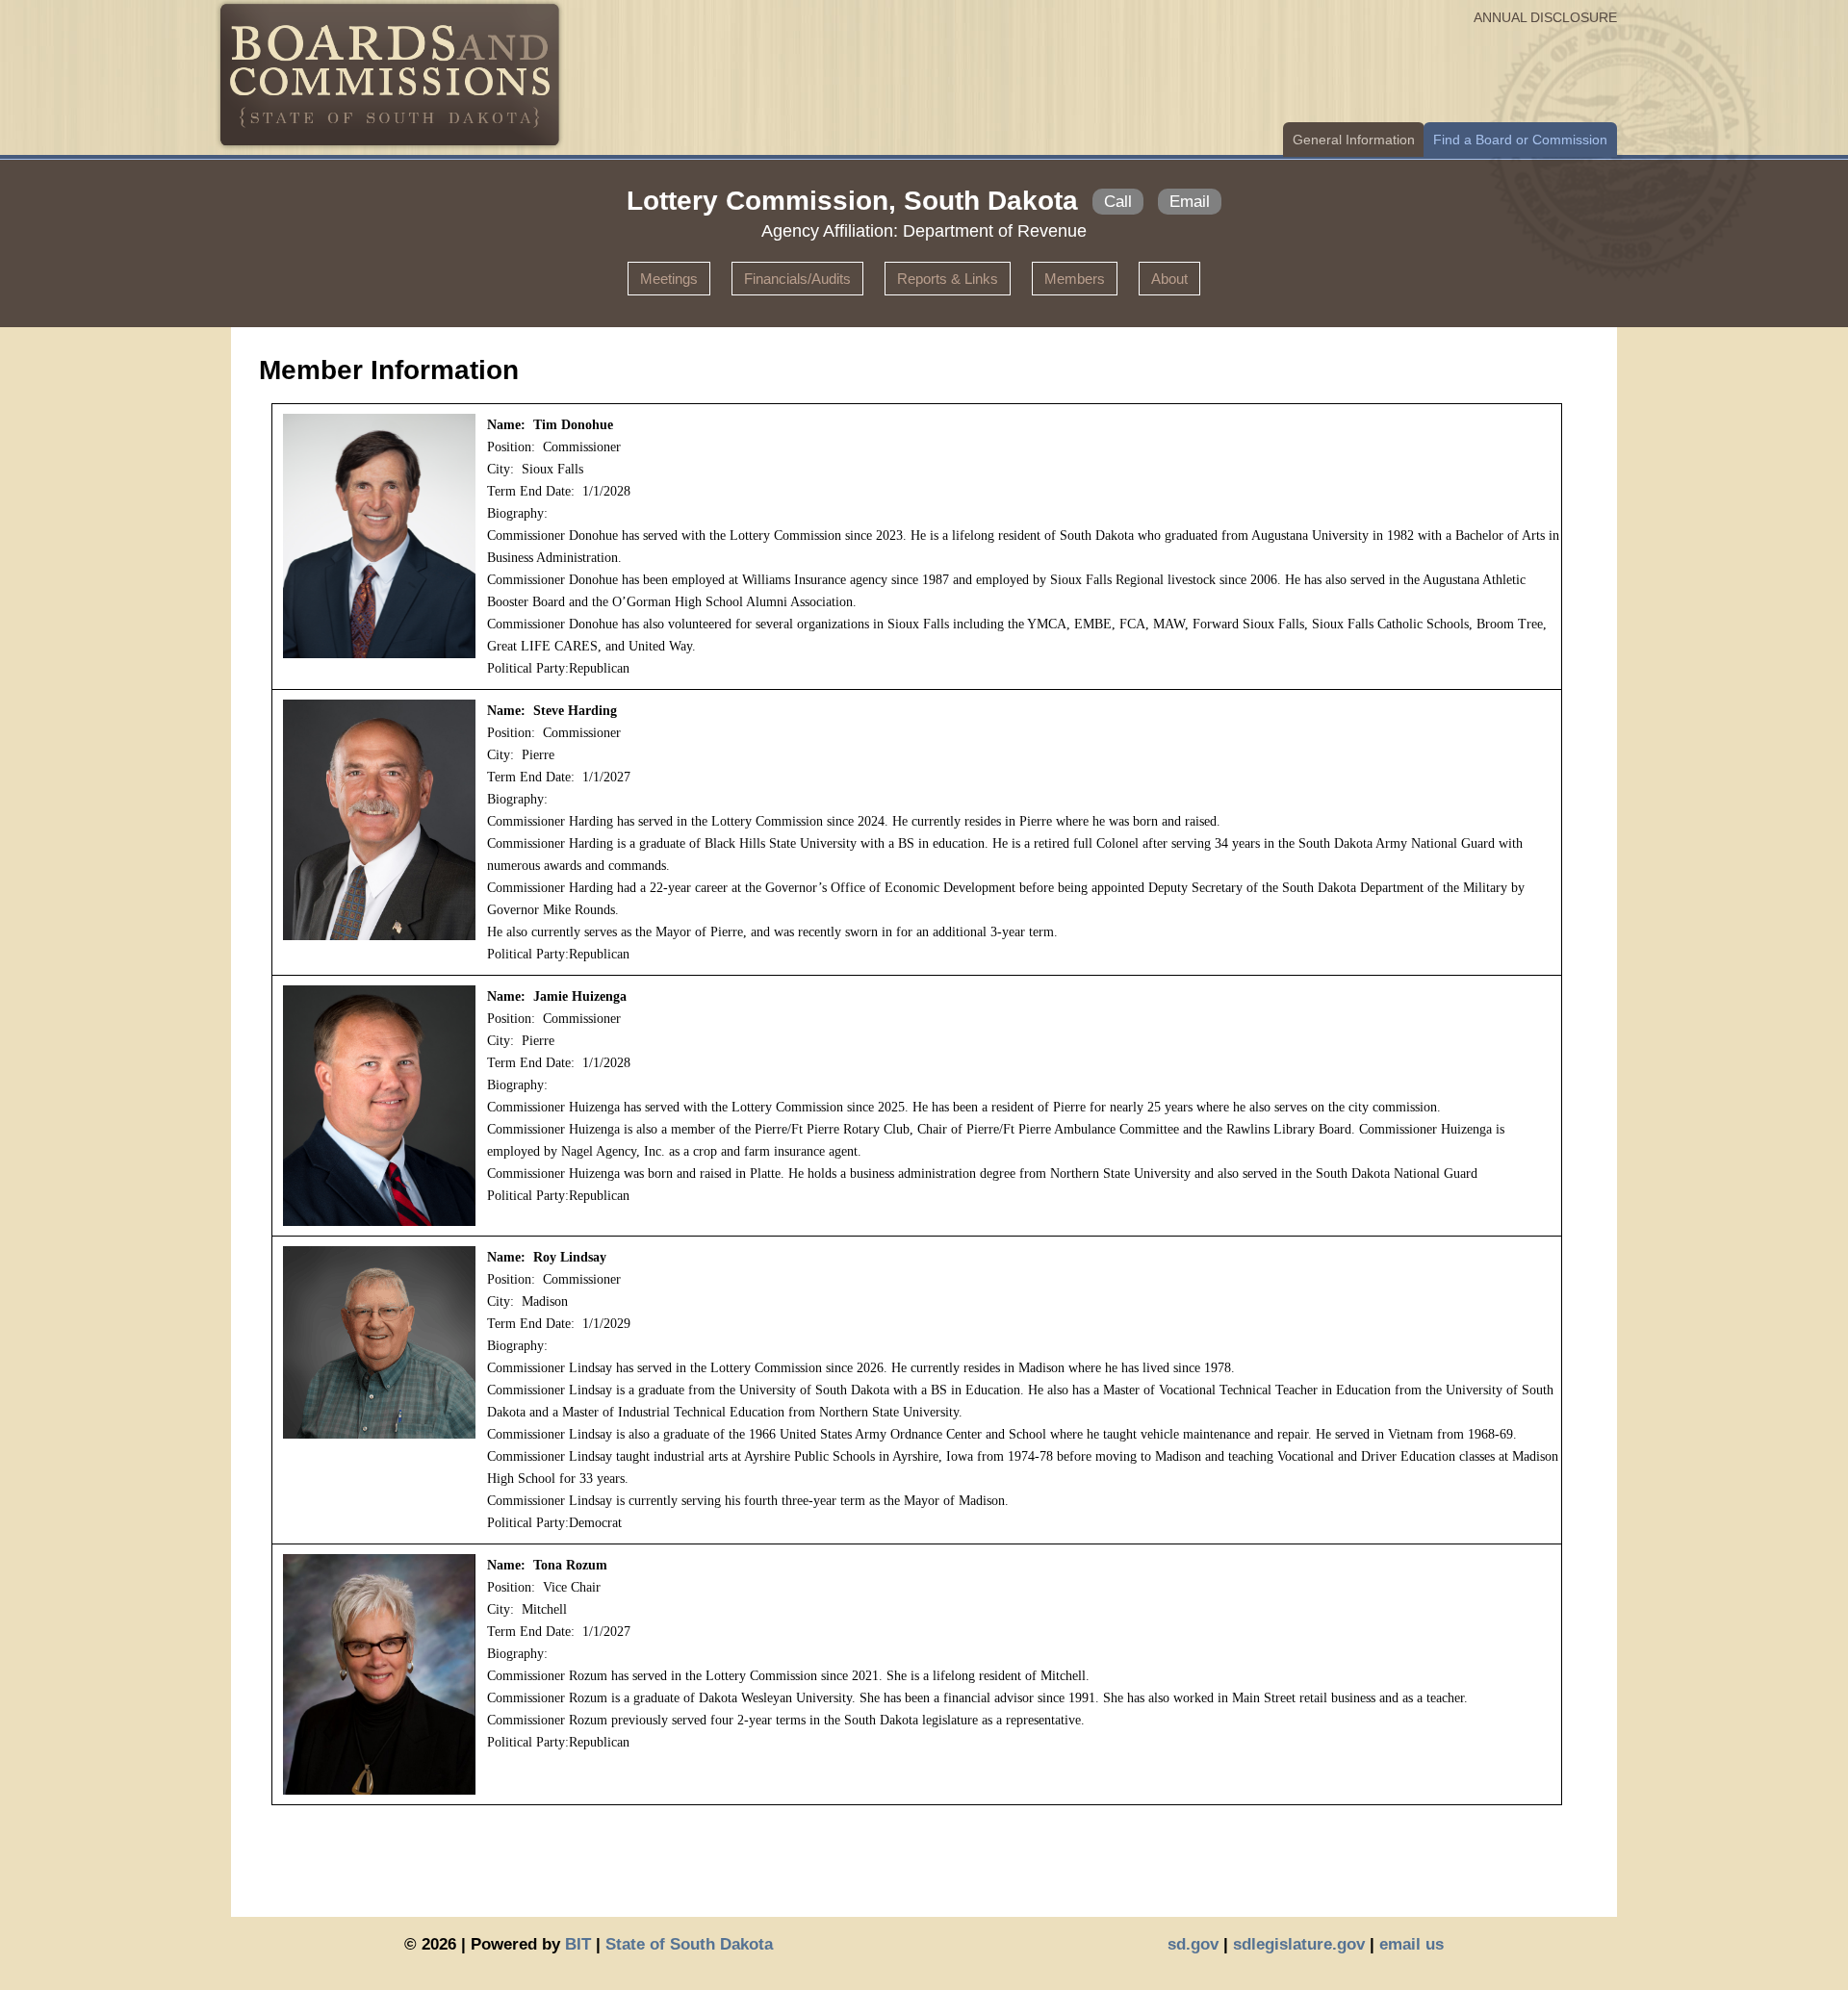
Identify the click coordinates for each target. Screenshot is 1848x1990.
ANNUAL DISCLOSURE (1545, 17)
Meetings (669, 279)
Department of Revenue (995, 231)
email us (1412, 1944)
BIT (578, 1944)
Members (1075, 279)
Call (1118, 202)
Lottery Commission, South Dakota (852, 201)
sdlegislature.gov (1299, 1944)
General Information (1354, 140)
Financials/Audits (797, 279)
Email (1190, 202)
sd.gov (1193, 1944)
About (1169, 279)
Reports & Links (948, 279)
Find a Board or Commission (1520, 140)
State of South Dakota (689, 1944)
